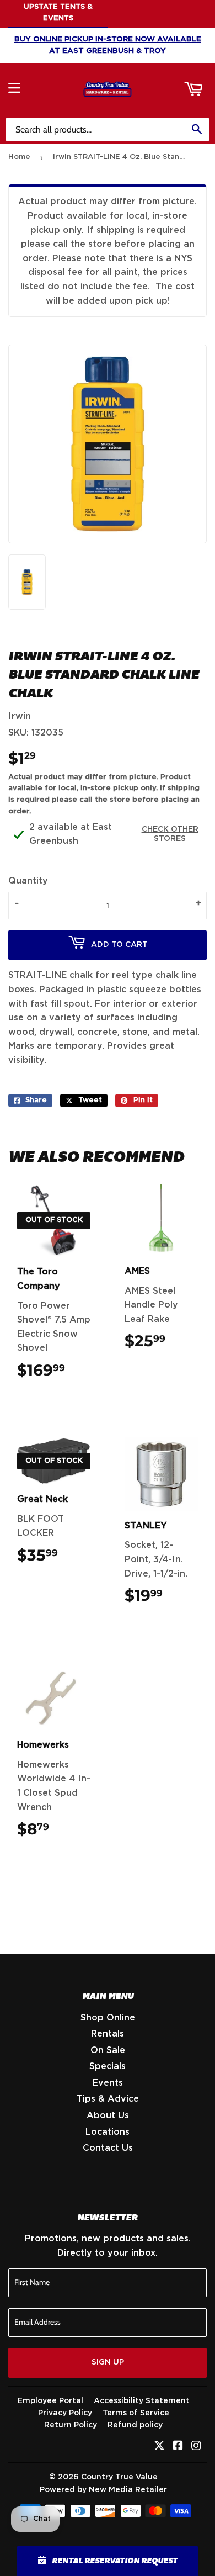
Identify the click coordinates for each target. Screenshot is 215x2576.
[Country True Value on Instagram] (196, 2447)
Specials (108, 2066)
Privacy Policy (65, 2413)
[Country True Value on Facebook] (178, 2447)
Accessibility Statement (142, 2401)
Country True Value (119, 2477)
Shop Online (108, 2018)
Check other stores (170, 834)
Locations (108, 2132)
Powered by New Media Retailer (103, 2490)
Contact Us (108, 2148)
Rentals (108, 2034)
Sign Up (108, 2362)
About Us (108, 2115)
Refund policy (135, 2425)
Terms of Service (136, 2413)
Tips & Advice (108, 2099)
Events (108, 2083)
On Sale (108, 2050)
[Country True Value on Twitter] (159, 2447)
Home (19, 157)
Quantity (28, 881)
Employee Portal (50, 2401)
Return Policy (71, 2425)
